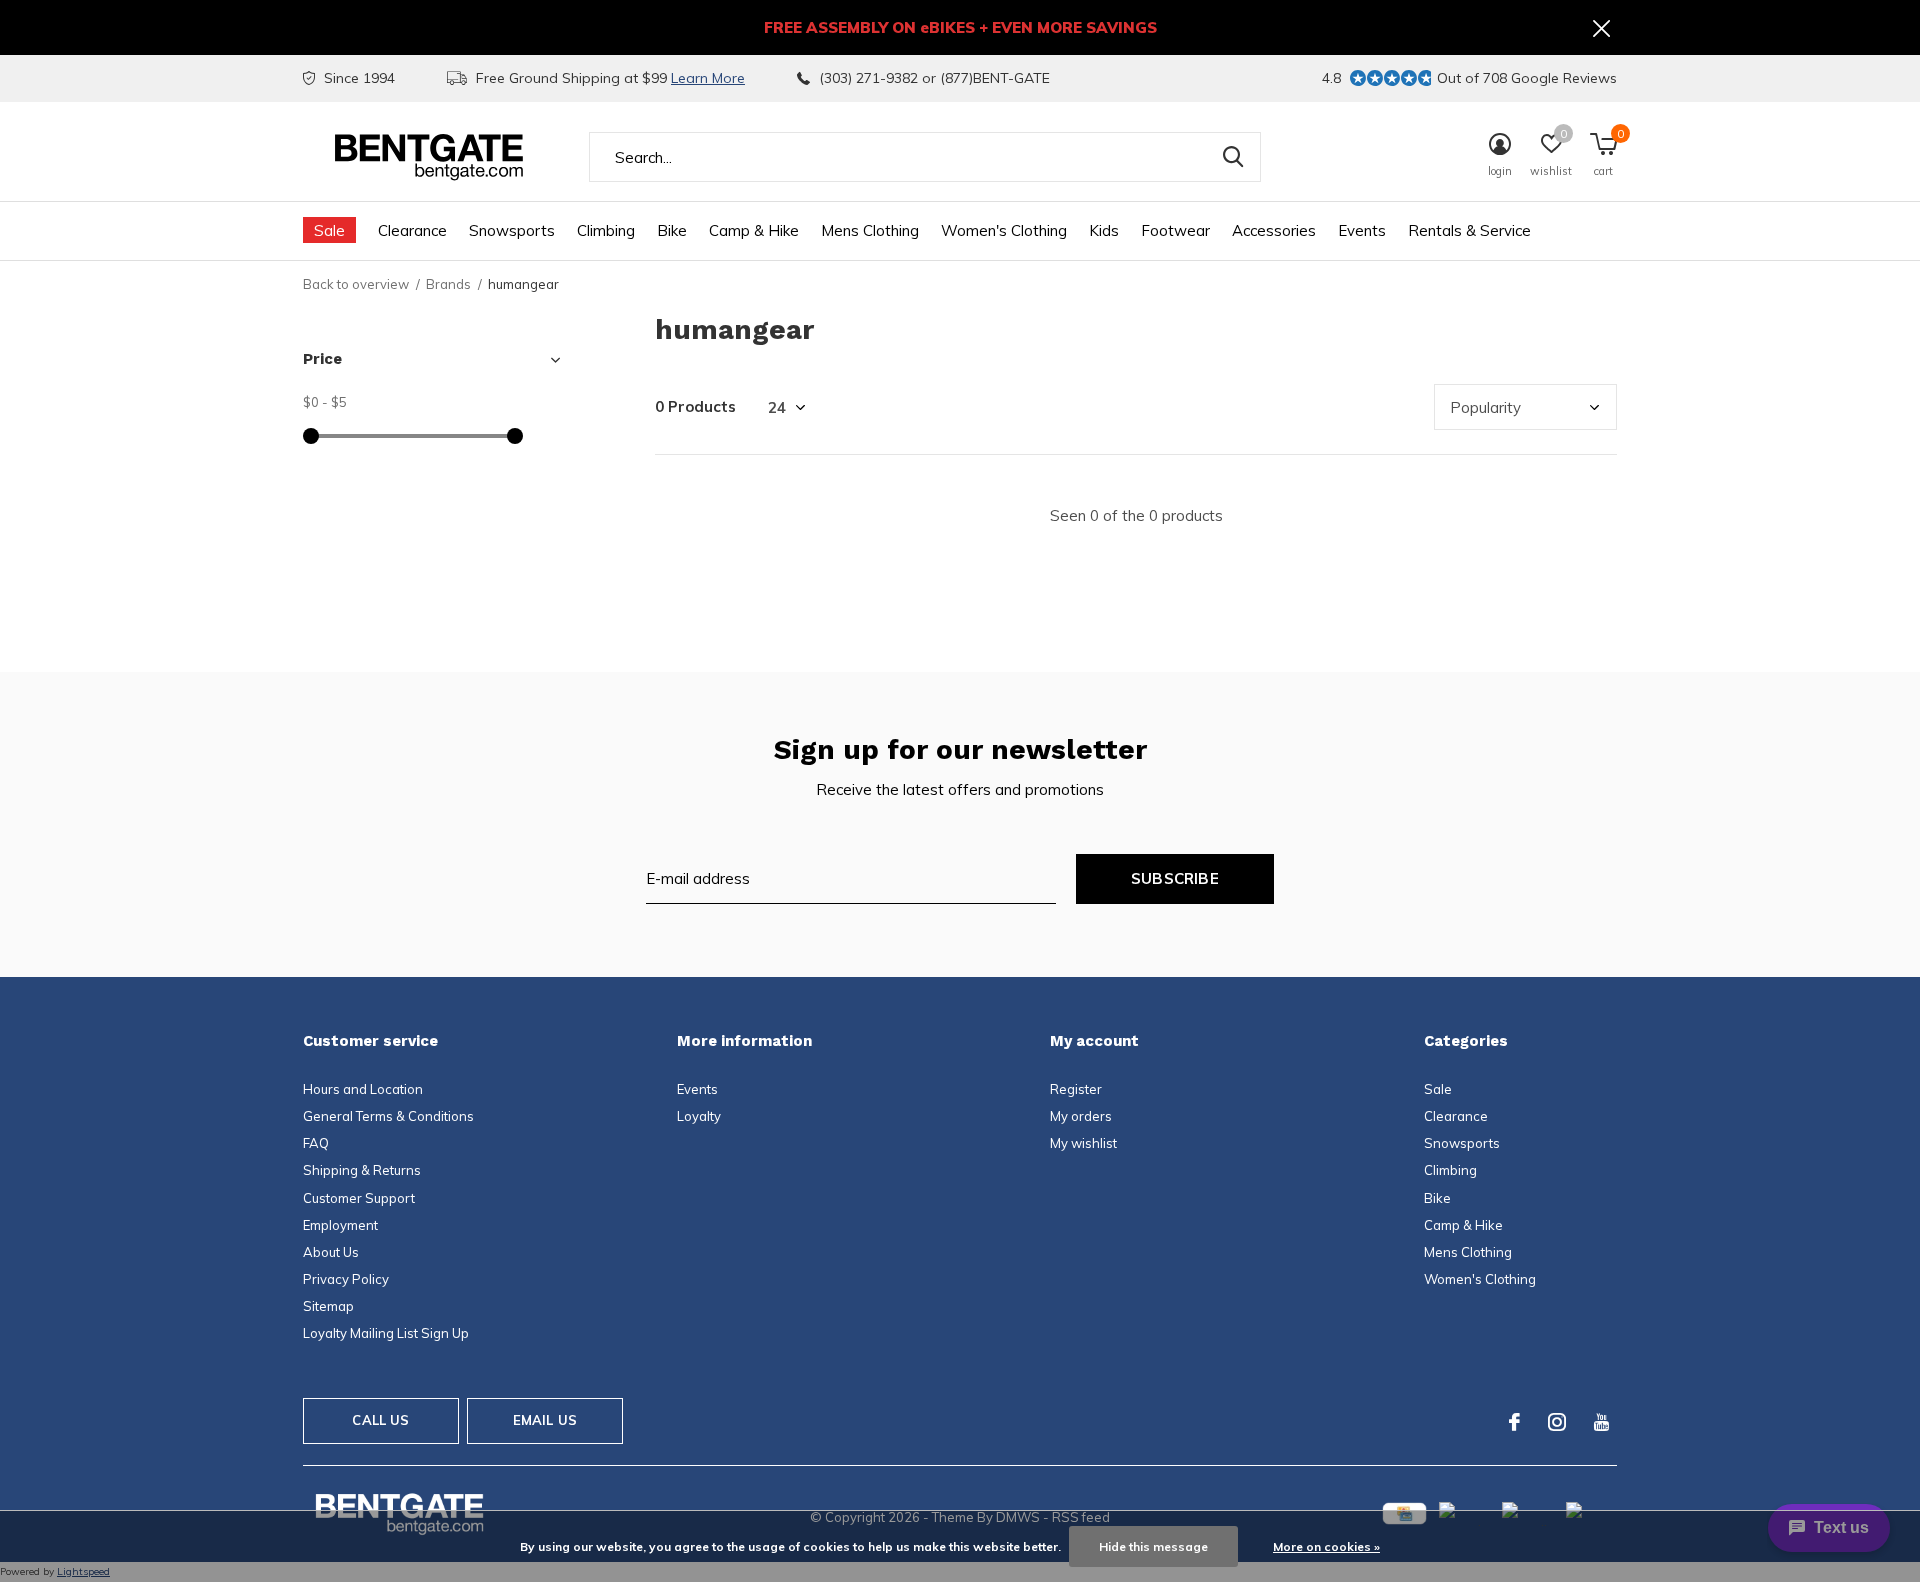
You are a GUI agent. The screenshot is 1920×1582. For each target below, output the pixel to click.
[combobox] (925, 157)
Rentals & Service (1469, 230)
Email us (545, 1420)
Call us (380, 1420)
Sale (329, 230)
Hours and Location (363, 1089)
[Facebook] (1514, 1422)
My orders (1081, 1116)
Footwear (1175, 230)
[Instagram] (1557, 1422)
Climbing (606, 230)
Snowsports (512, 230)
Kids (1104, 230)
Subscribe (1175, 878)
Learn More (708, 78)
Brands (448, 284)
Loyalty (699, 1116)
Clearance (412, 230)
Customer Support (359, 1198)
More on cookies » (1326, 1546)
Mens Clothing (870, 230)
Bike (672, 230)
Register (1076, 1089)
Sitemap (328, 1306)
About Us (331, 1252)
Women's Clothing (1004, 230)
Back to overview (356, 284)
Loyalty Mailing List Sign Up (386, 1333)
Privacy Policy (346, 1279)
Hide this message (1153, 1546)
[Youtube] (1601, 1422)
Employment (340, 1225)
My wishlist (1083, 1143)
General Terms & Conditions (388, 1116)
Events (1362, 230)
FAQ (316, 1143)
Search (1233, 157)
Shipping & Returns (362, 1170)
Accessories (1274, 230)
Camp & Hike (754, 230)
